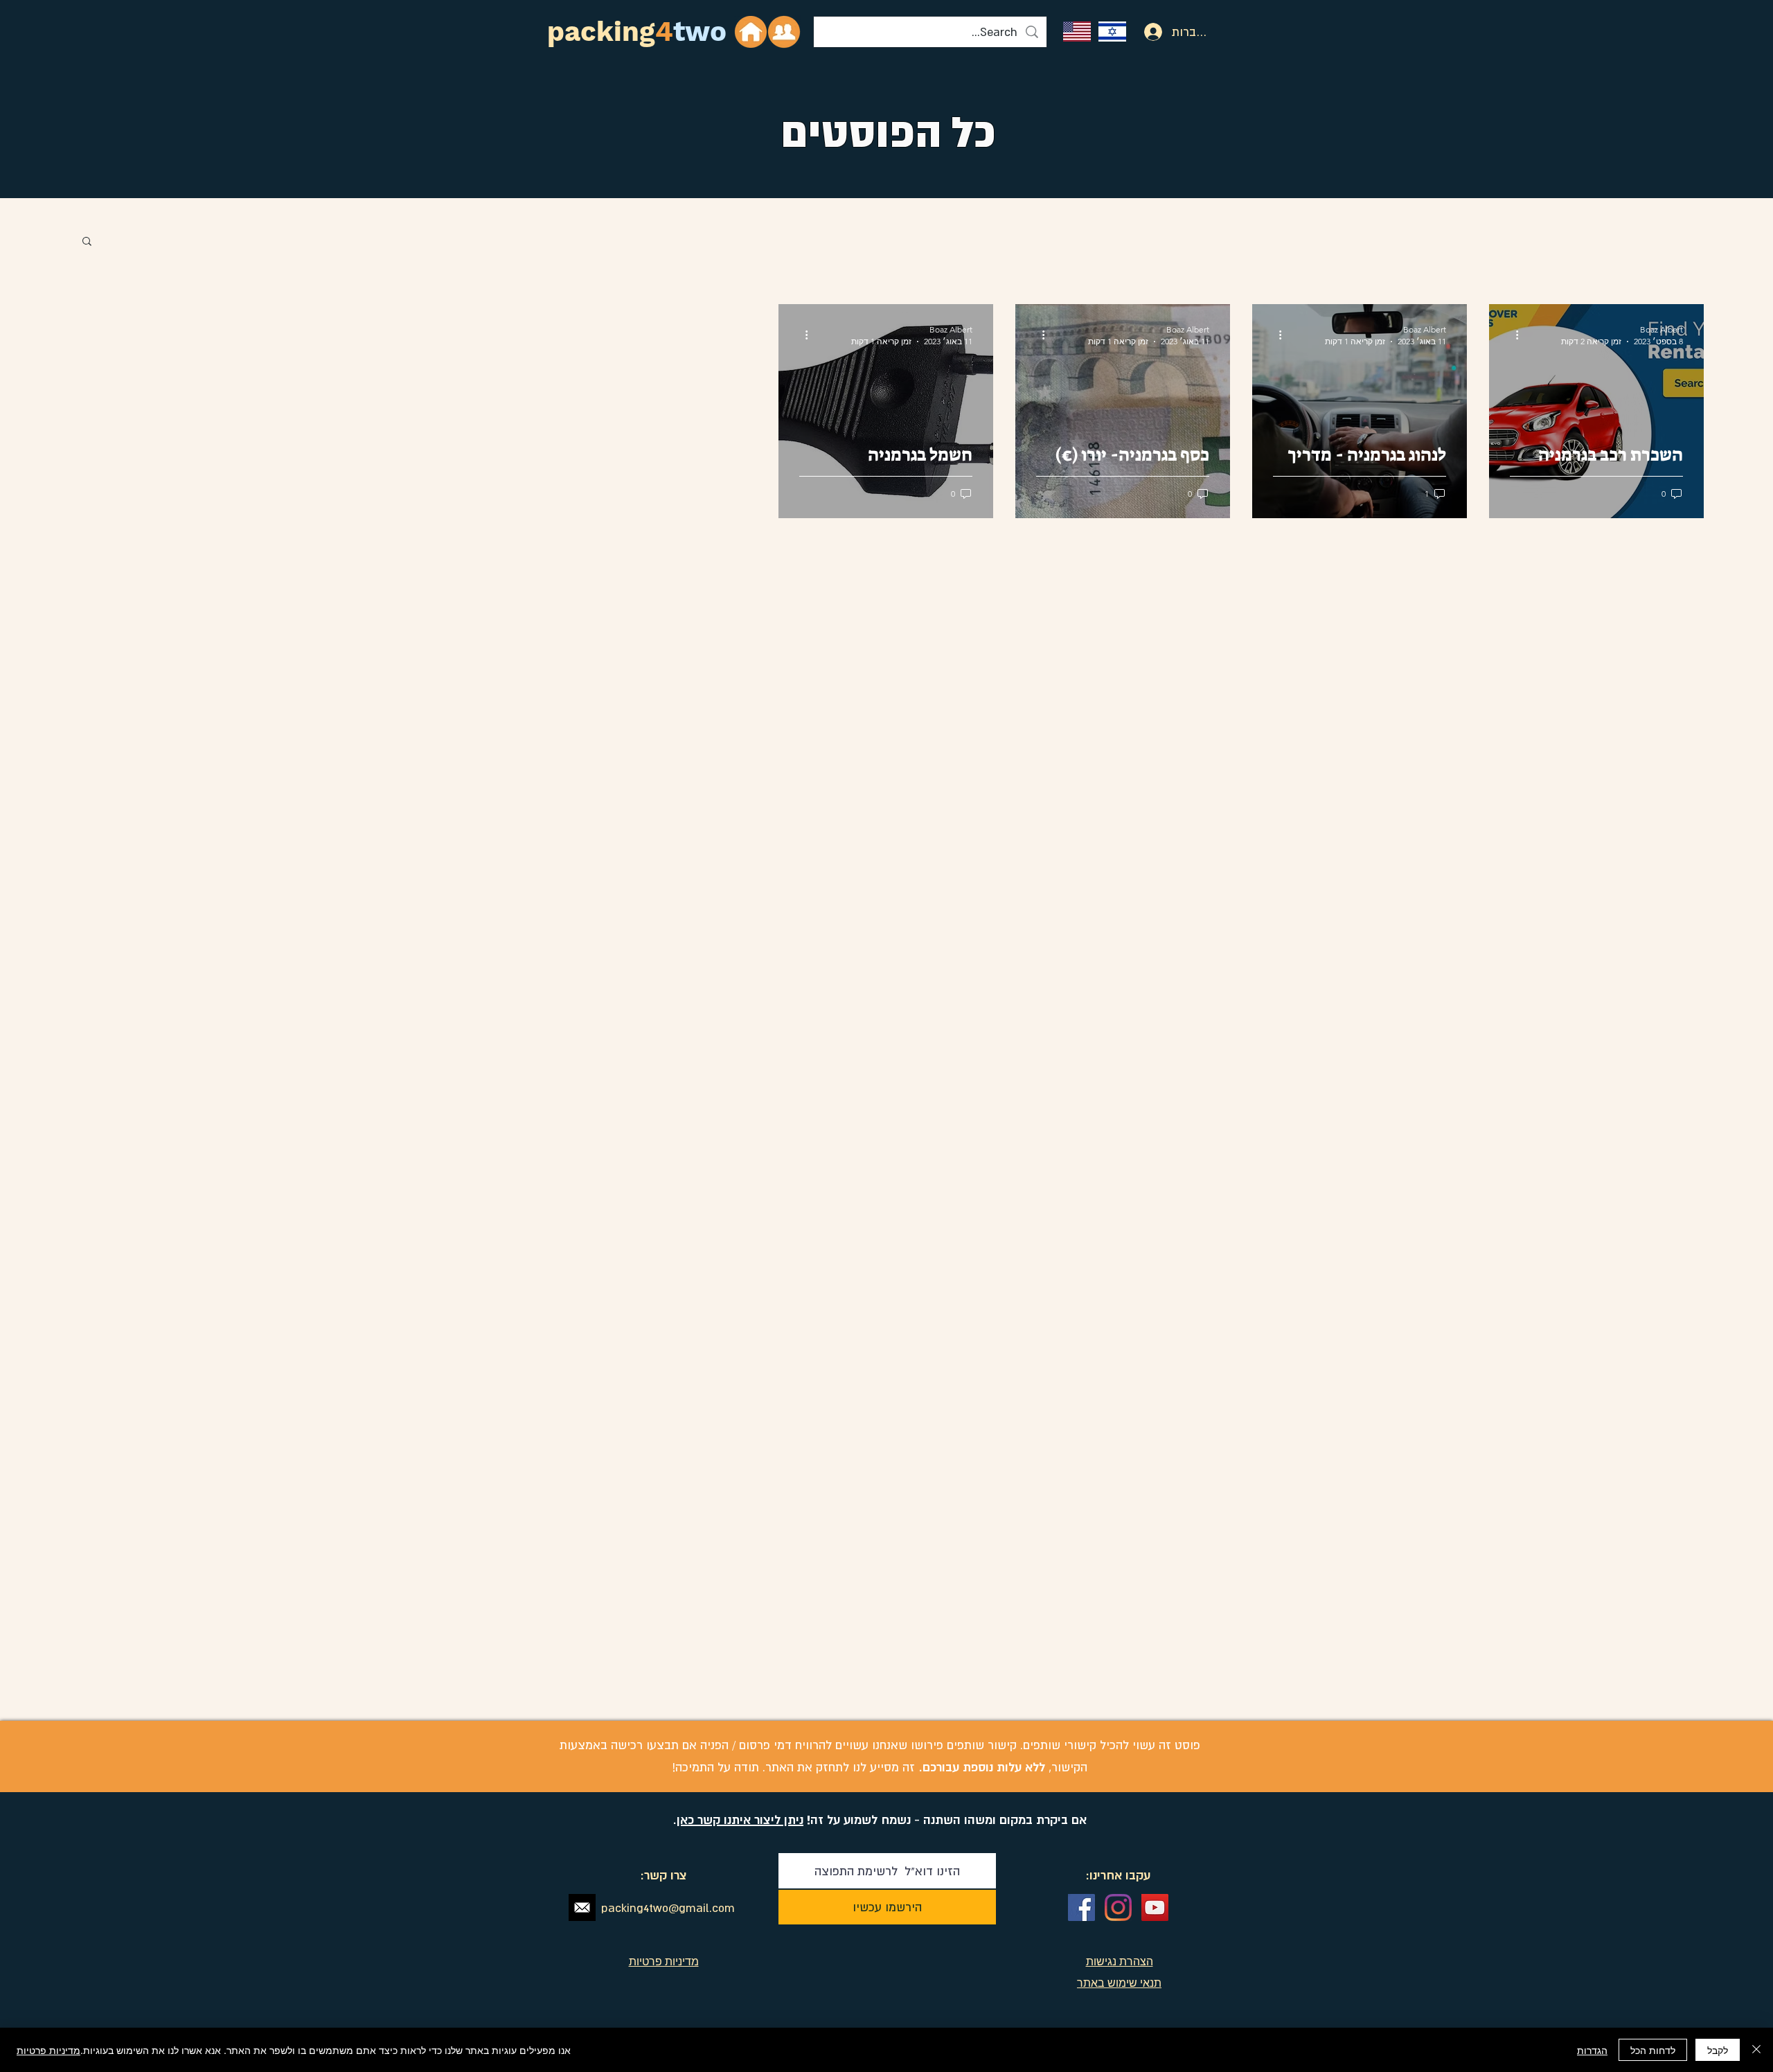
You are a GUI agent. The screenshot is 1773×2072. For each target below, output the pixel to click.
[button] (87, 242)
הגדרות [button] (1592, 2050)
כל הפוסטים (888, 132)
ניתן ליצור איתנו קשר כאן (740, 1819)
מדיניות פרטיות (48, 2050)
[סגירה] (1756, 2050)
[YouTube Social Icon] (1155, 1907)
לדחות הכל (1653, 2050)
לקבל (1718, 2050)
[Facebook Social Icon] (1081, 1907)
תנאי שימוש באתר (1119, 1983)
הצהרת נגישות (1120, 1961)
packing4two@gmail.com (668, 1908)
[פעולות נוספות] (1512, 335)
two (700, 32)
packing (601, 32)
